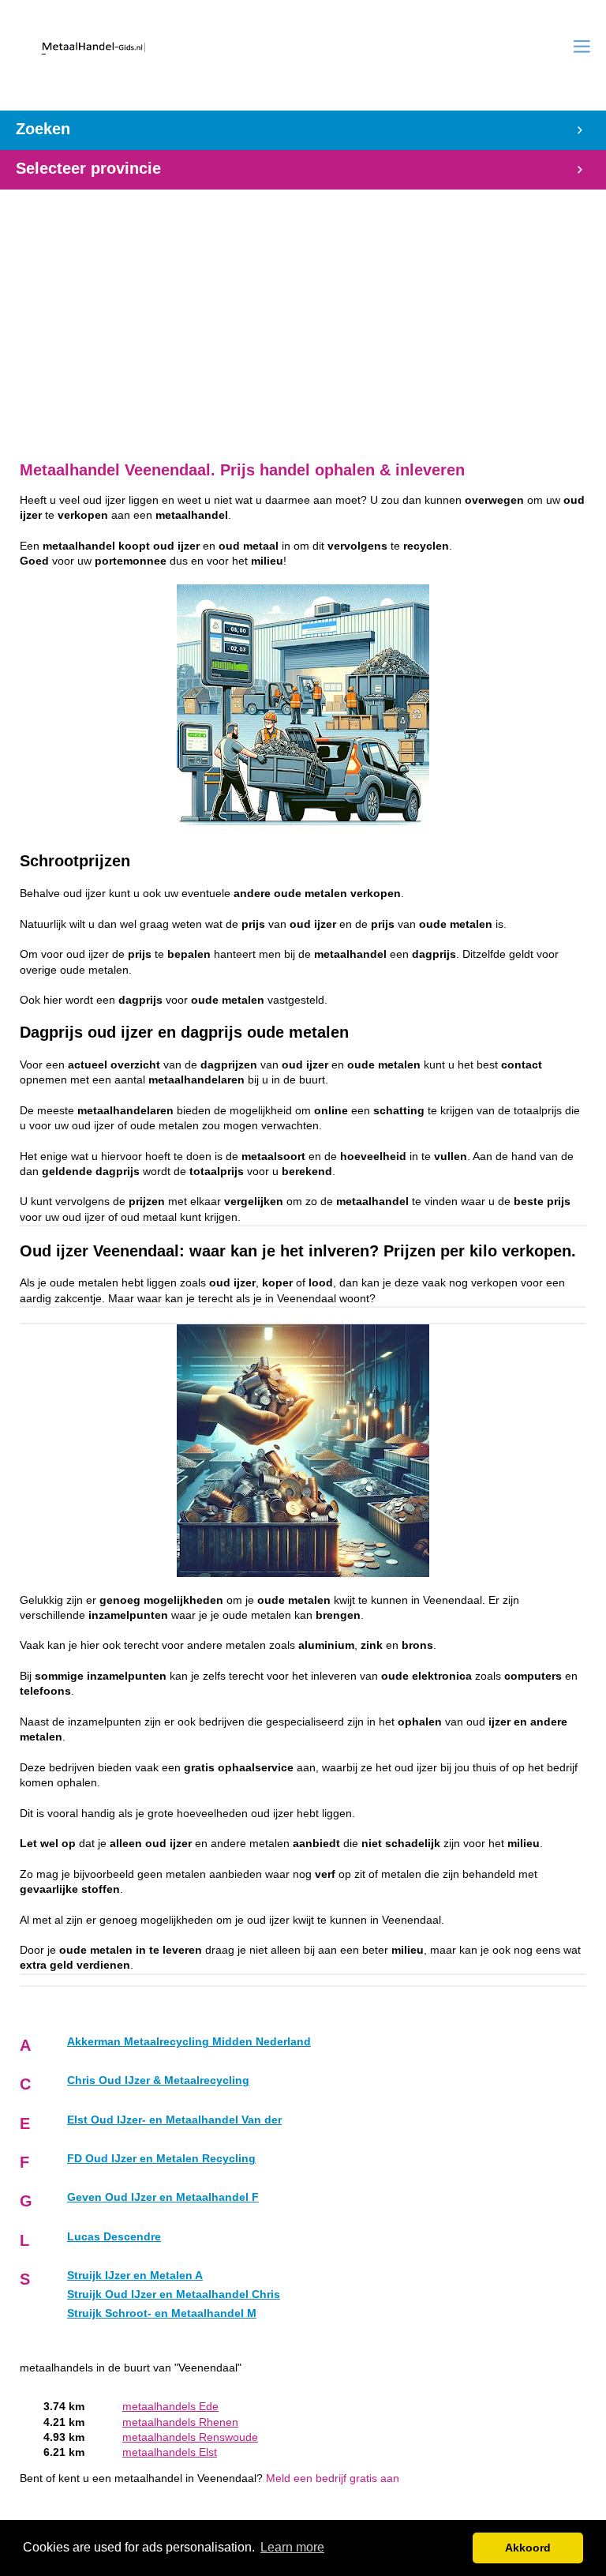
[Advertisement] (303, 317)
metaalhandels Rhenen (180, 2422)
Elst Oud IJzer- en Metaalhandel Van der (174, 2120)
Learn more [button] (292, 2547)
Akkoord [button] (528, 2548)
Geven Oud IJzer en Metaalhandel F (163, 2197)
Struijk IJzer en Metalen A (135, 2276)
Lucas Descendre (114, 2237)
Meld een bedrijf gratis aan (333, 2478)
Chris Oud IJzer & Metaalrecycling (158, 2080)
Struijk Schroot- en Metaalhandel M (162, 2313)
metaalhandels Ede (170, 2407)
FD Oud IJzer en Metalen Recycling (161, 2159)
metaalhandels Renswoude (190, 2437)
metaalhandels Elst (170, 2452)
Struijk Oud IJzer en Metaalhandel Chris (174, 2294)
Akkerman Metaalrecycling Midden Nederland (189, 2042)
